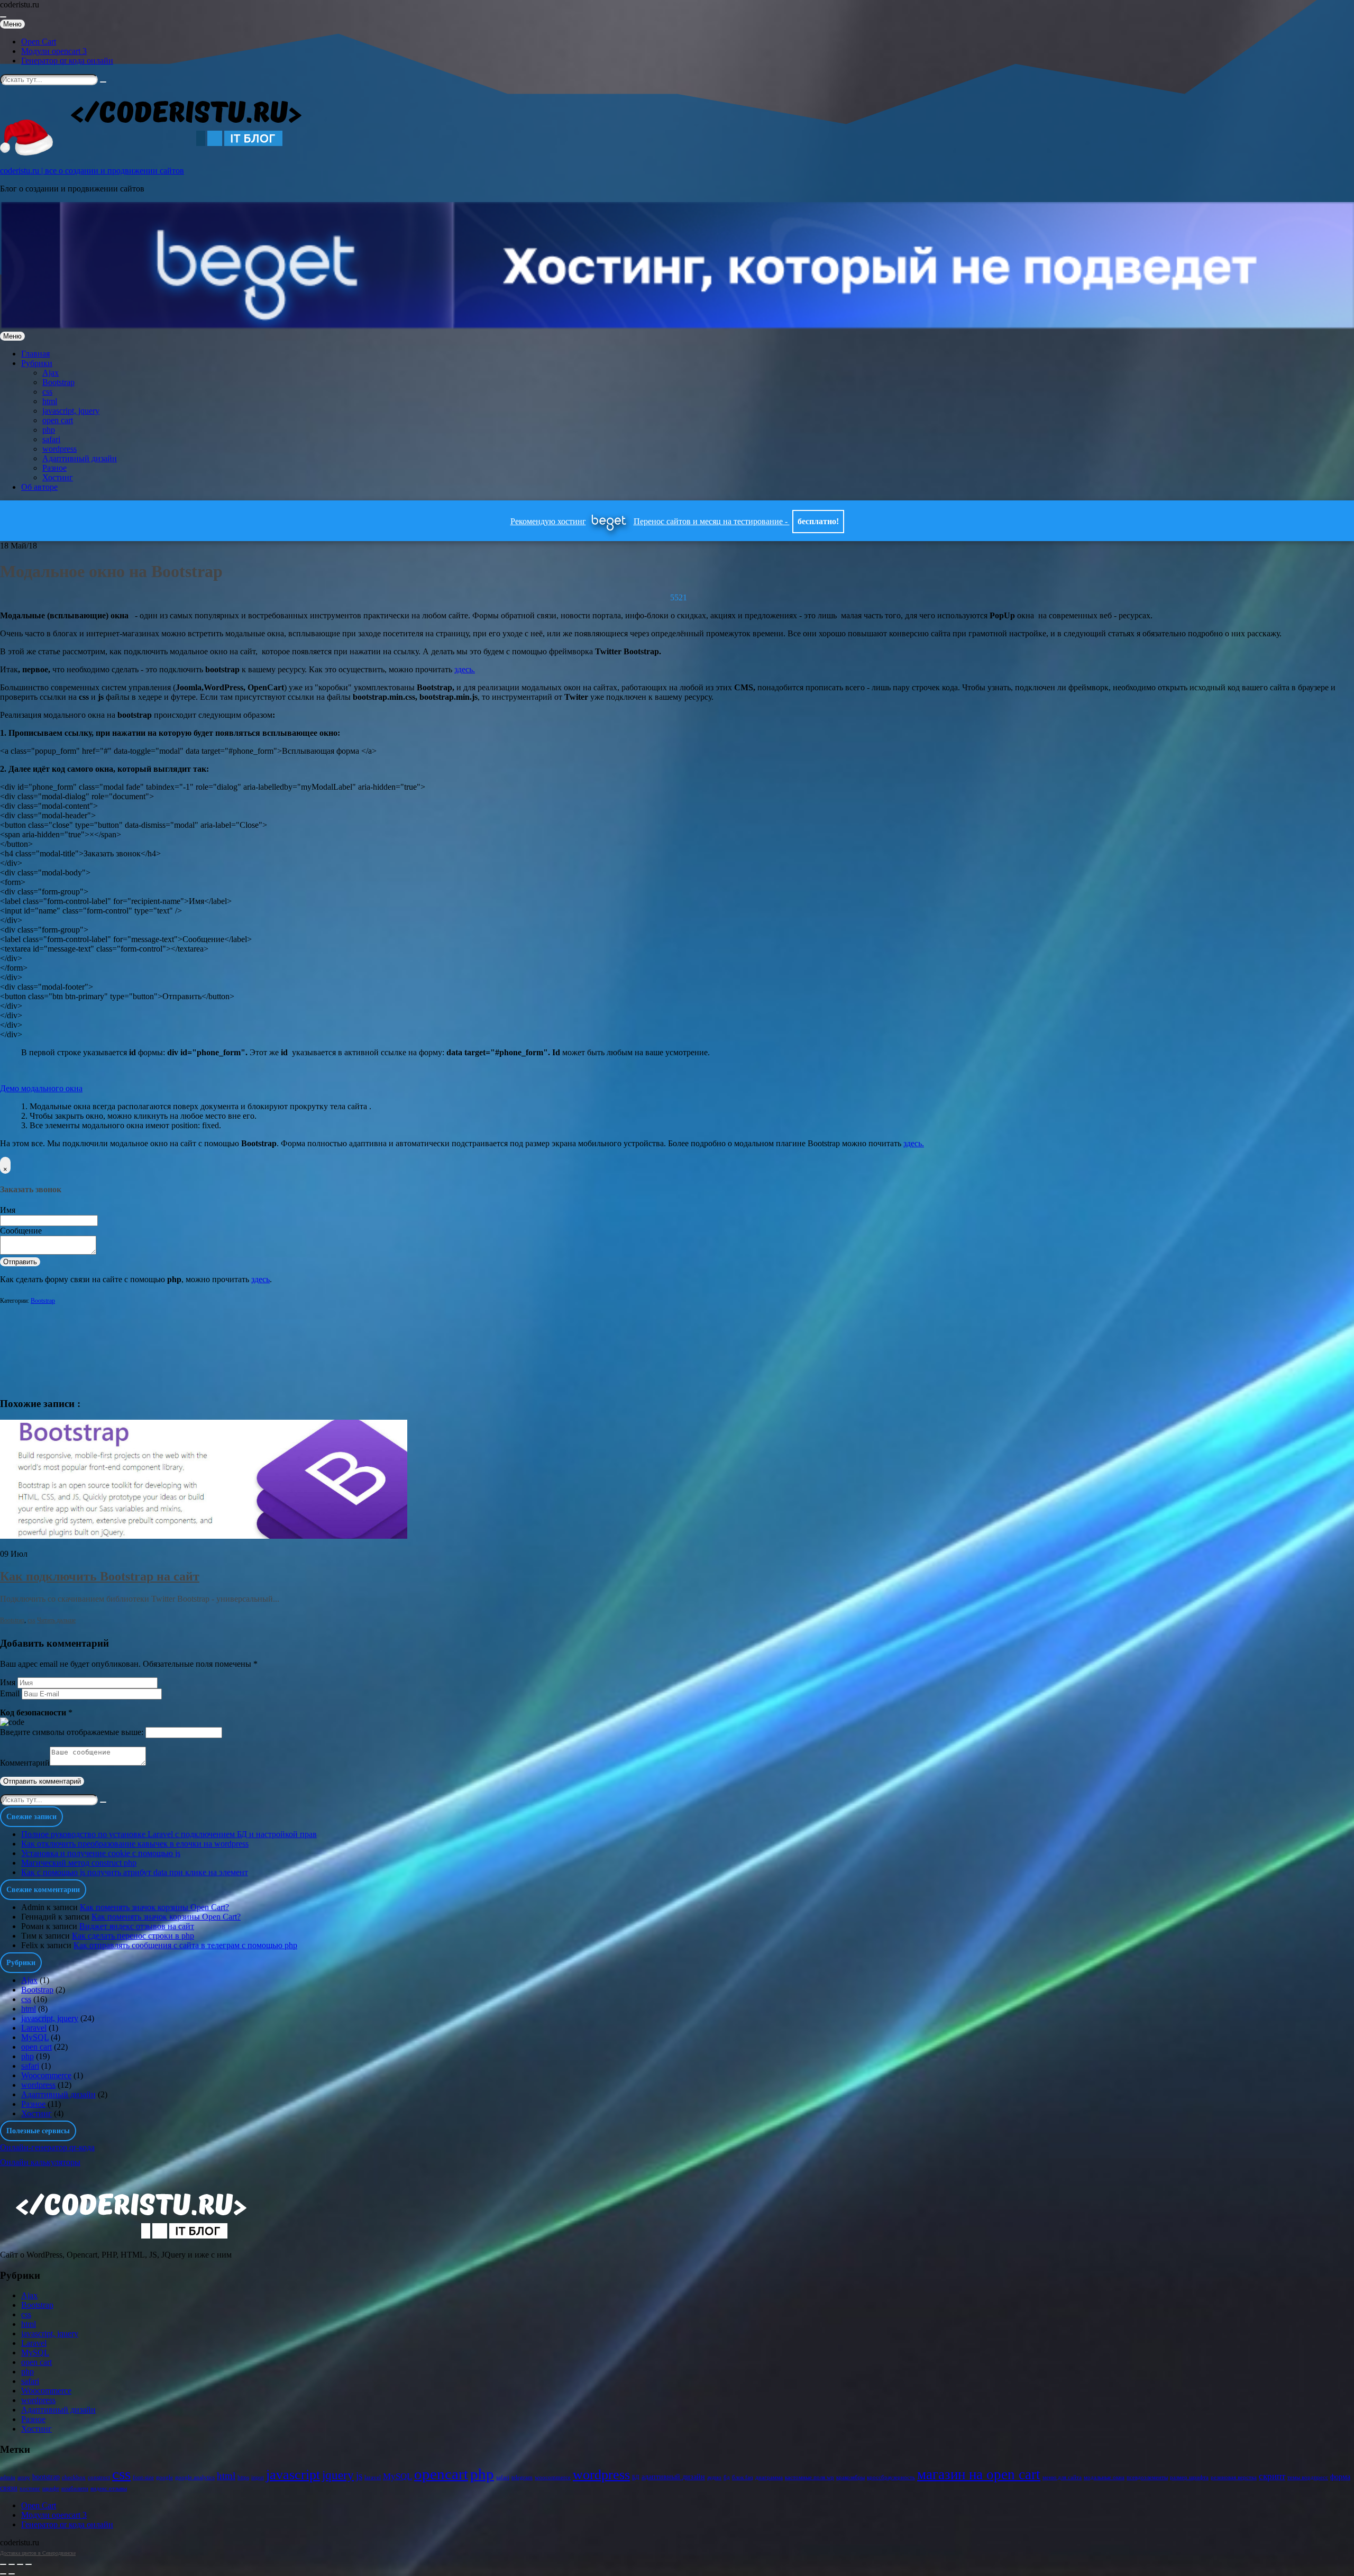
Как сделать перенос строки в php (133, 1936)
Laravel (34, 2028)
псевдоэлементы (1147, 2477)
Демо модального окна (41, 1088)
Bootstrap (58, 382)
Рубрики (37, 363)
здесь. (465, 669)
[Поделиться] (12, 2564)
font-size (143, 2477)
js (359, 2476)
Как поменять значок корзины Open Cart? (154, 1907)
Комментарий (25, 1763)
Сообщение (21, 1231)
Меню (12, 24)
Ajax (51, 373)
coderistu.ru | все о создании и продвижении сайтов (92, 171)
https (243, 2477)
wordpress (60, 449)
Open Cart (39, 42)
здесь (260, 1279)
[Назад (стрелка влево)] (3, 2574)
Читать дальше (56, 1620)
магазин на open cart (979, 2474)
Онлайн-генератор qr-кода (47, 2147)
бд (727, 2477)
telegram (522, 2477)
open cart (58, 420)
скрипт (1272, 2476)
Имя (8, 1210)
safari (51, 439)
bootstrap (46, 2477)
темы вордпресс (1308, 2477)
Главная (35, 354)
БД (636, 2477)
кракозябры (850, 2477)
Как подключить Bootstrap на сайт (100, 1576)
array (24, 2477)
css (47, 392)
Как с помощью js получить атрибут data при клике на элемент (135, 1872)
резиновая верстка (1234, 2477)
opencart (441, 2474)
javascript (293, 2475)
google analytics (195, 2477)
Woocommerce (46, 2075)
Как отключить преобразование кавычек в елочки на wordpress (135, 1844)
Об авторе (39, 487)
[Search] (103, 82)
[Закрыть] (3, 2564)
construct (99, 2477)
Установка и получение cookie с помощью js (101, 1853)
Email (10, 1693)
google (164, 2477)
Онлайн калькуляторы (40, 2162)
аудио (714, 2477)
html (50, 401)
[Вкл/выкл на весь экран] (20, 2564)
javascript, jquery (71, 411)
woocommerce (553, 2477)
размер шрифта (1189, 2477)
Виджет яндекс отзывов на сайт (137, 1926)
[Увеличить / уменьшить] (29, 2564)
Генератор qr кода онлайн (67, 61)
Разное (54, 468)
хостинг (30, 2488)
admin (8, 2477)
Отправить (20, 1262)
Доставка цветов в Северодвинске (38, 2553)
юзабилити (75, 2488)
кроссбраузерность (891, 2477)
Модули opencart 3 (54, 51)
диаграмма (769, 2477)
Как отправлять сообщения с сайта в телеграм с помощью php (185, 1945)
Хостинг (58, 477)
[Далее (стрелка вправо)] (12, 2574)
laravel (373, 2477)
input (258, 2477)
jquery (338, 2475)
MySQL (35, 2037)
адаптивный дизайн (673, 2477)
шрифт (51, 2488)
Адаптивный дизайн (80, 458)
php (49, 430)
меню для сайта (1062, 2477)
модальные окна (1104, 2477)
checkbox (74, 2477)
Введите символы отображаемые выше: (72, 1732)
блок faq (743, 2477)
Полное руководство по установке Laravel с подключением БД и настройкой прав (169, 1834)
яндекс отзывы (109, 2488)
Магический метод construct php (79, 1863)
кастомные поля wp (809, 2477)
